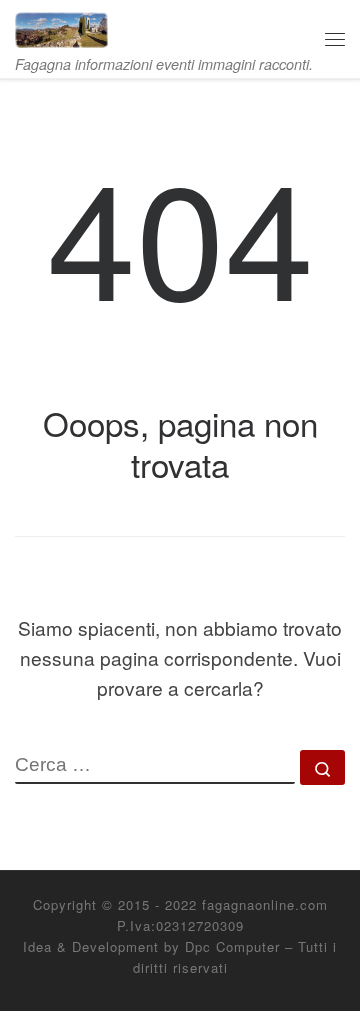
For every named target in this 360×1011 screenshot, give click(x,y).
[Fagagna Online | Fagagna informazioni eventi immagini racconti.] (61, 25)
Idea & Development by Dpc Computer (151, 946)
